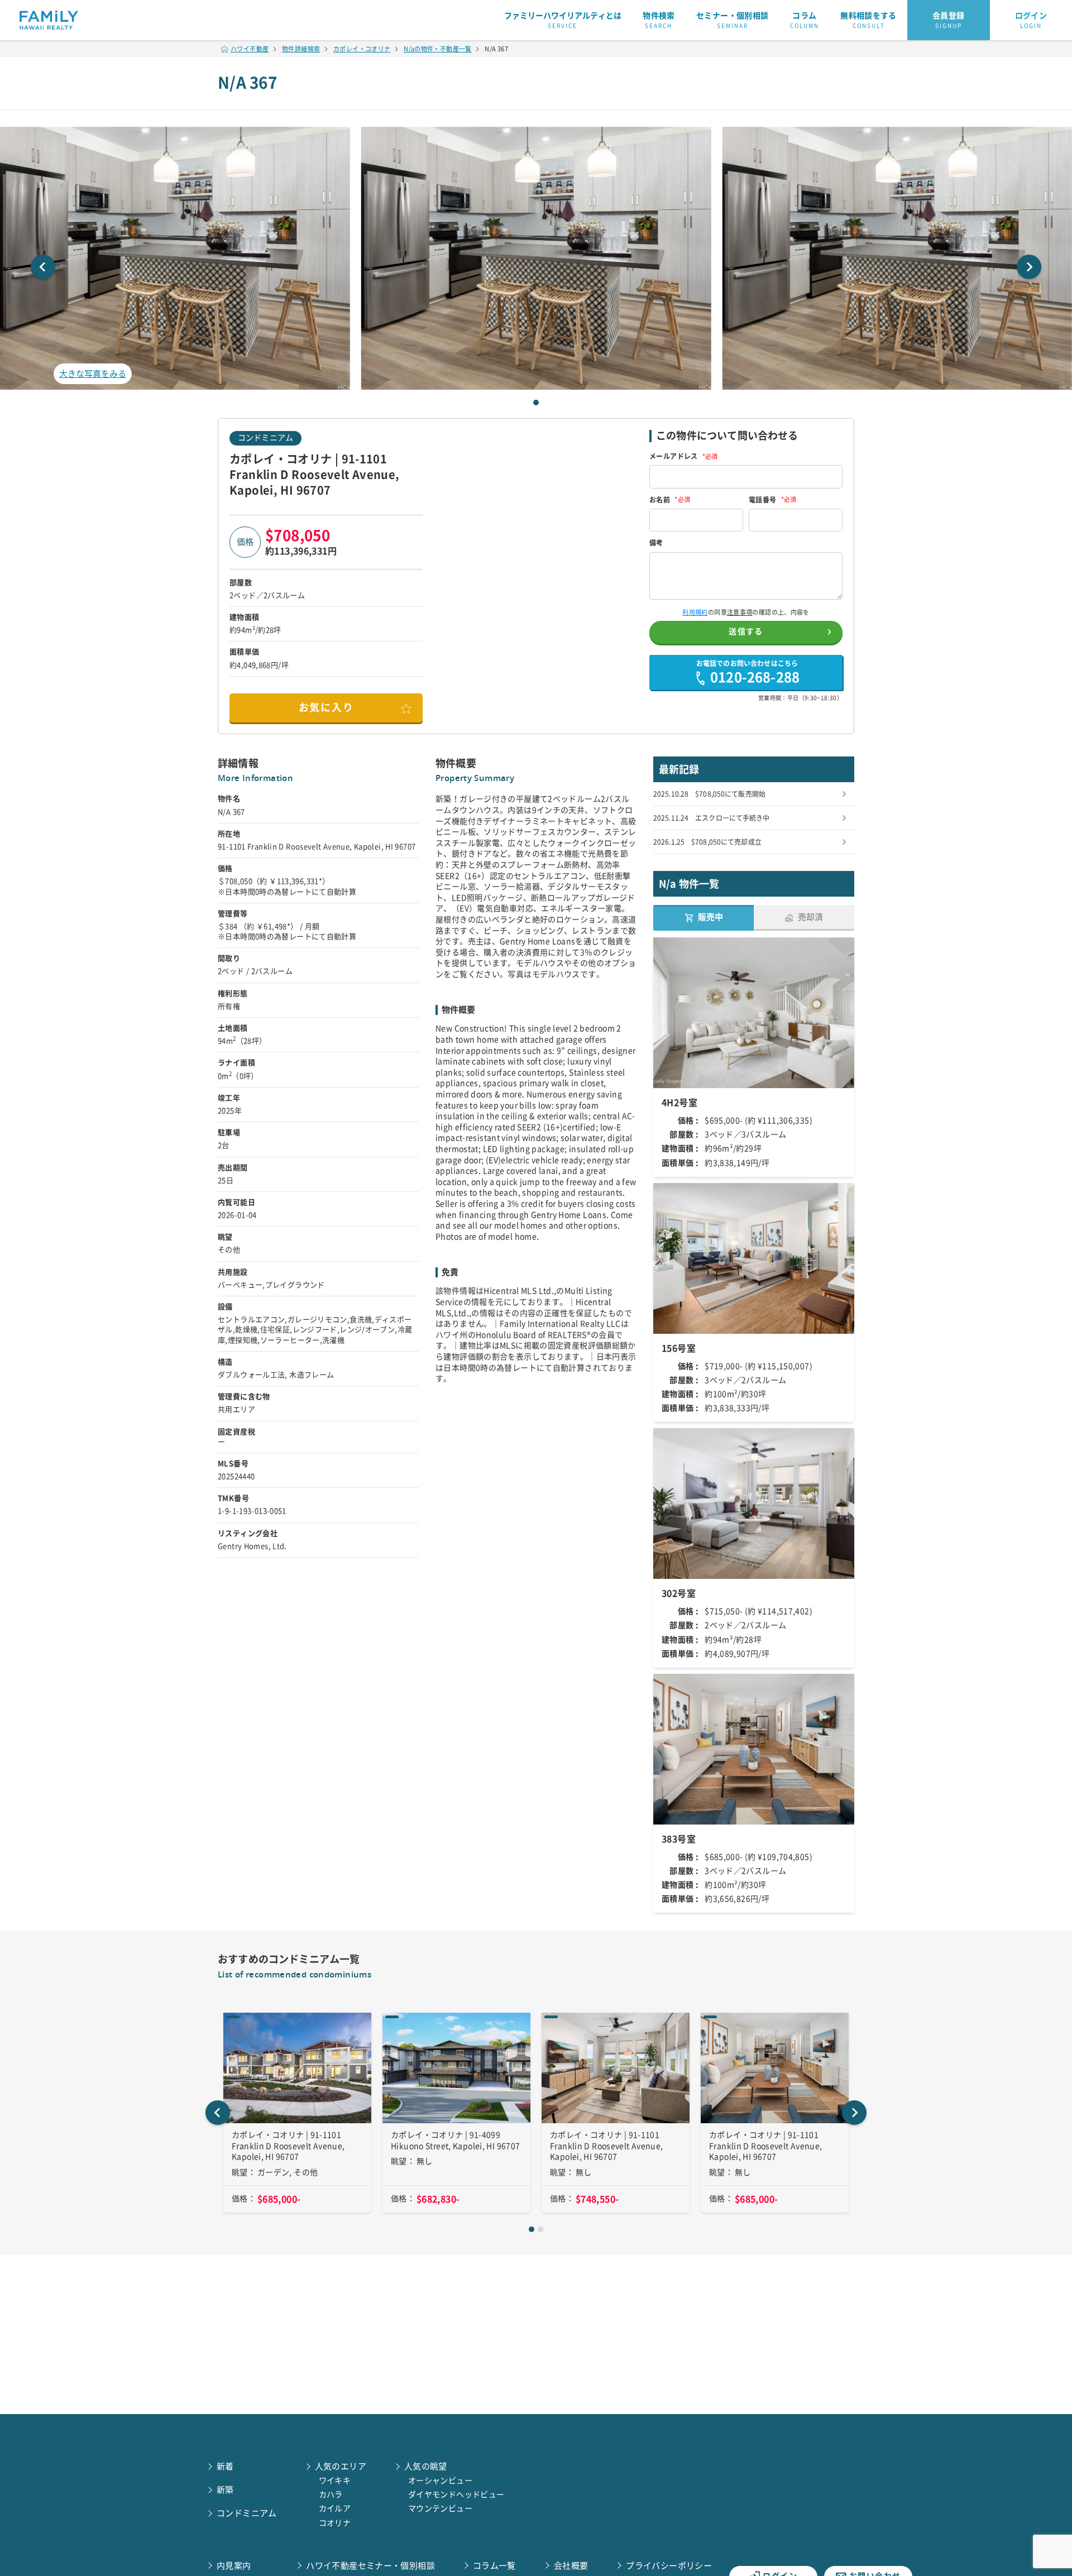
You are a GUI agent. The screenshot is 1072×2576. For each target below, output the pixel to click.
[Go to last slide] (218, 2113)
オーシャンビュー (440, 2481)
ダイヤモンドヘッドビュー (456, 2494)
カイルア (335, 2508)
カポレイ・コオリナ (362, 49)
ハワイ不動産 (250, 49)
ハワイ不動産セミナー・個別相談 (370, 2566)
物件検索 (659, 20)
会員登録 (949, 20)
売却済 (810, 917)
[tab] (536, 403)
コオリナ (335, 2523)
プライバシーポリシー (669, 2566)
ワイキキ (335, 2481)
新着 (225, 2466)
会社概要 (571, 2566)
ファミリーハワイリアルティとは (563, 20)
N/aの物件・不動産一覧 (438, 49)
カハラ (331, 2494)
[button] (536, 258)
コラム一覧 (494, 2566)
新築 (225, 2490)
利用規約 (695, 612)
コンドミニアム (265, 438)
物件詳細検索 (301, 49)
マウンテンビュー (440, 2508)
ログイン (1031, 20)
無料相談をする (868, 20)
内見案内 (234, 2566)
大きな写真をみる (93, 374)
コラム (805, 20)
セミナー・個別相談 (732, 20)
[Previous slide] (43, 267)
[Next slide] (1029, 267)
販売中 (710, 917)
